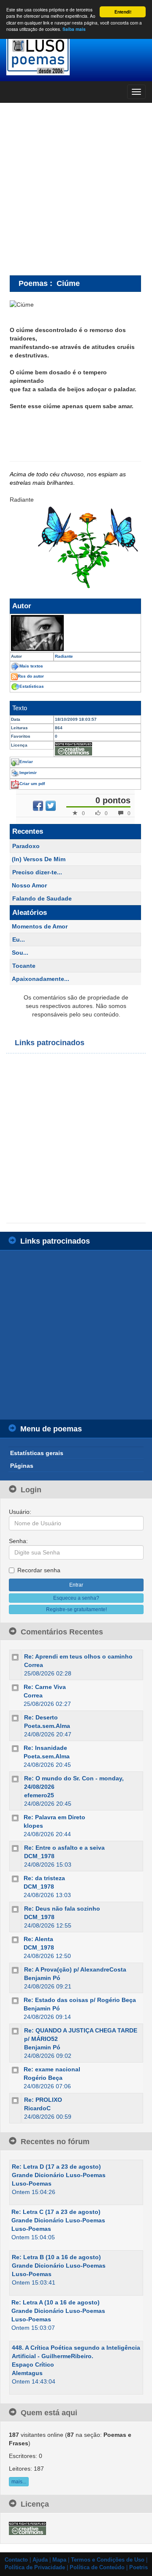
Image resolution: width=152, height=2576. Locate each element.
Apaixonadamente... (41, 979)
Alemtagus (27, 2373)
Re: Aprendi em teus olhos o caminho (78, 1656)
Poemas (33, 283)
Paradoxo (26, 846)
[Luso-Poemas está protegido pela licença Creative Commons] (27, 2528)
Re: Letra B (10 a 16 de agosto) (56, 2257)
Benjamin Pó (42, 1978)
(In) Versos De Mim (39, 859)
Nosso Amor (29, 885)
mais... (19, 2482)
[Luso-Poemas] (76, 55)
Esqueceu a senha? (76, 1598)
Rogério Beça (43, 2078)
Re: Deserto (41, 1717)
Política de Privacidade (35, 2568)
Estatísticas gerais (37, 1453)
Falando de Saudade (42, 898)
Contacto (16, 2560)
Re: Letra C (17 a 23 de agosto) (56, 2212)
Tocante (24, 966)
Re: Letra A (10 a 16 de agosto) (56, 2302)
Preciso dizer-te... (37, 872)
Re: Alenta (38, 1939)
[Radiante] (75, 633)
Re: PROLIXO (43, 2100)
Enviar (26, 762)
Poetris (138, 2568)
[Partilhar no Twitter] (51, 806)
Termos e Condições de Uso (108, 2560)
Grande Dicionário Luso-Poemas (59, 2175)
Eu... (19, 939)
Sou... (20, 953)
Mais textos (31, 666)
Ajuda (40, 2560)
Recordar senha (39, 1570)
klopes (33, 1826)
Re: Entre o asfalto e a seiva (64, 1848)
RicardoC (37, 2108)
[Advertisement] (76, 189)
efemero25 (39, 1795)
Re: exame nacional (52, 2069)
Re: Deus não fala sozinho (62, 1909)
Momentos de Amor (40, 926)
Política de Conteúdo (97, 2568)
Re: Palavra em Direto (54, 1817)
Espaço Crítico (33, 2365)
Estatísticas (32, 686)
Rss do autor (31, 676)
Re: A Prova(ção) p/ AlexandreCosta (75, 1969)
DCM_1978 (39, 1856)
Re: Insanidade (45, 1748)
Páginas (22, 1466)
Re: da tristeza (44, 1878)
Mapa (59, 2560)
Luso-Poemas (32, 2183)
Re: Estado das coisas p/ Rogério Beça (80, 2000)
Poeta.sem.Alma (47, 1726)
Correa (34, 1665)
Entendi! (123, 12)
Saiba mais (74, 29)
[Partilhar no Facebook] (38, 806)
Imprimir (28, 773)
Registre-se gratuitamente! (76, 1609)
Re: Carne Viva (45, 1687)
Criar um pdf (32, 784)
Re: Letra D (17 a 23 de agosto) (56, 2167)
